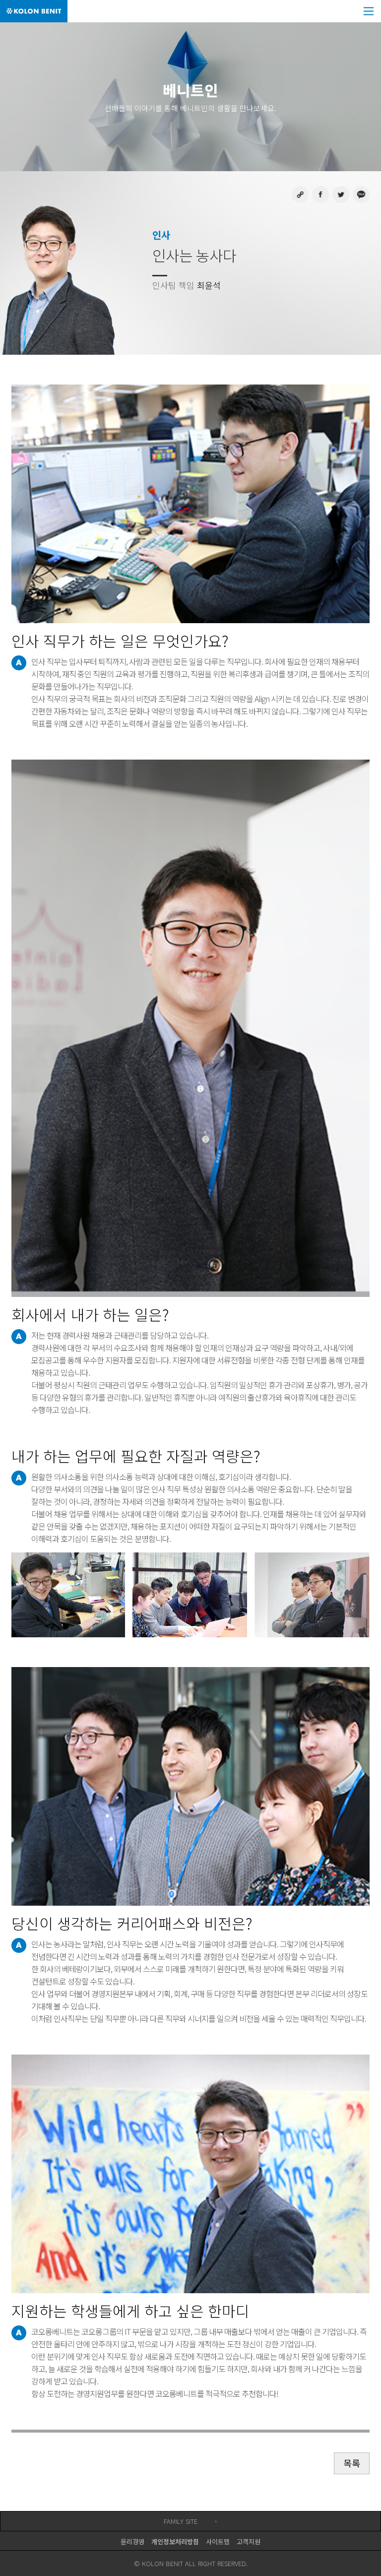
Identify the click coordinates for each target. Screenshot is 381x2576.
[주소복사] (300, 194)
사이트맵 (218, 2542)
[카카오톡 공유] (361, 194)
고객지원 (249, 2542)
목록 (352, 2463)
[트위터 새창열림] (341, 194)
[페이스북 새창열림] (320, 194)
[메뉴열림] (370, 11)
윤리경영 (132, 2542)
